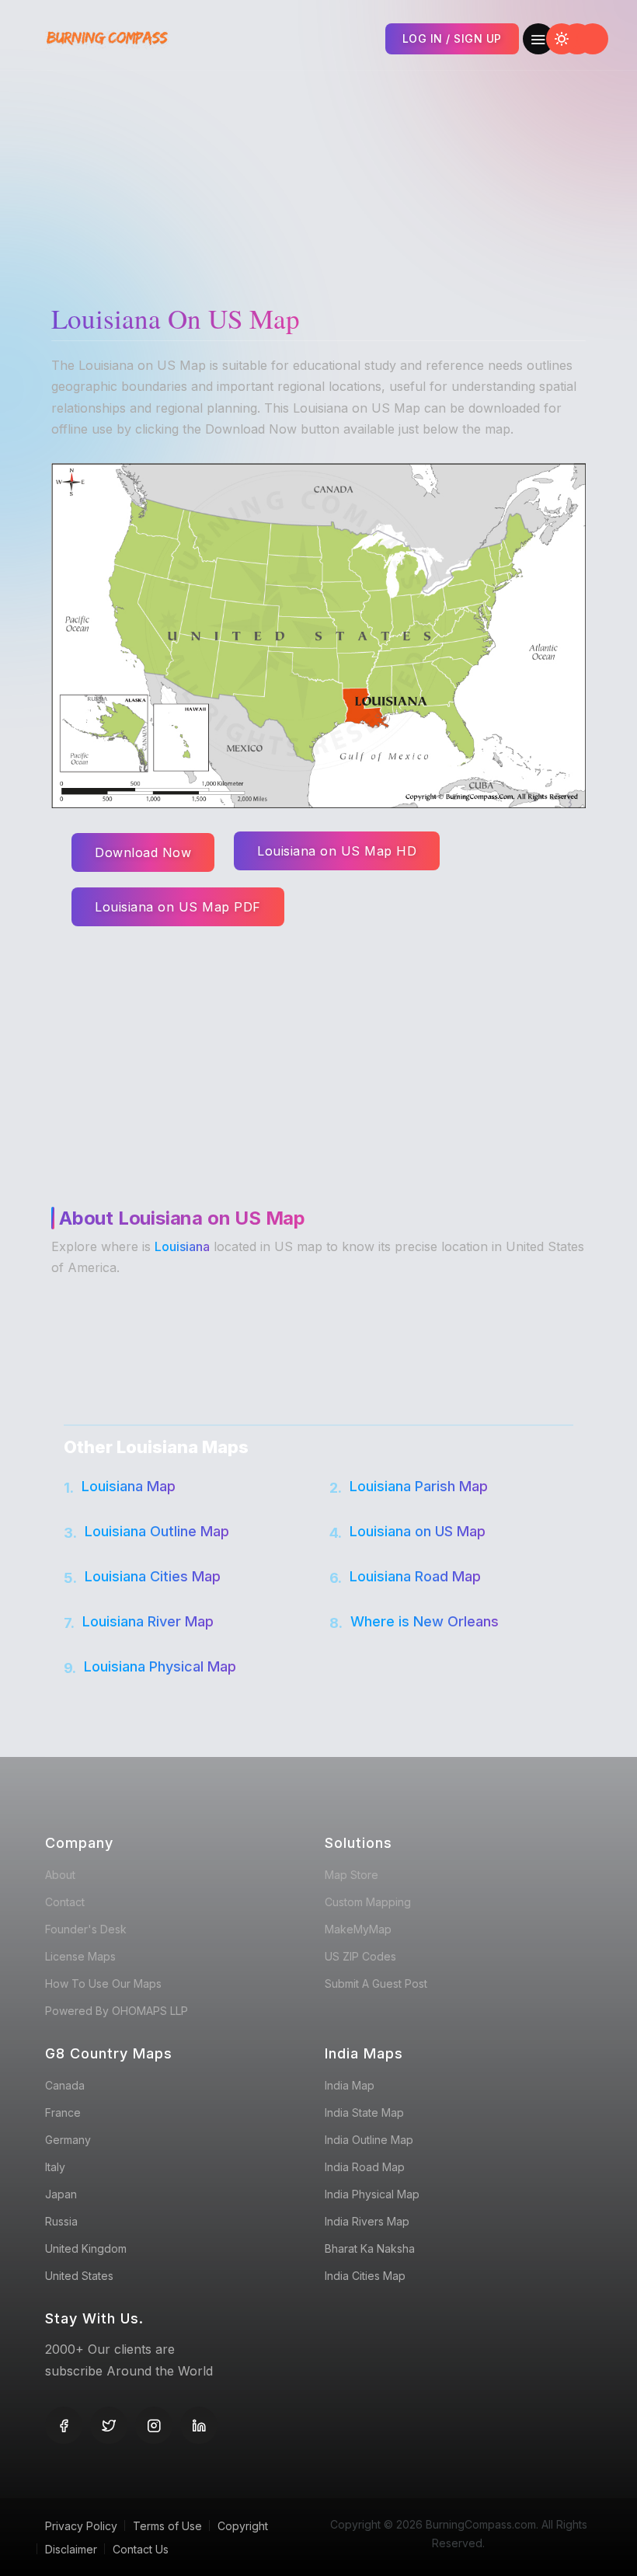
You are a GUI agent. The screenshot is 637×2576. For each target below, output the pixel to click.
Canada (65, 2085)
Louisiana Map (129, 1486)
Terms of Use (167, 2526)
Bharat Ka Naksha (370, 2248)
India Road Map (365, 2167)
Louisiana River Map (148, 1621)
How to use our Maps (103, 1983)
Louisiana (182, 1246)
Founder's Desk (86, 1929)
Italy (55, 2167)
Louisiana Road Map (415, 1576)
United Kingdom (86, 2248)
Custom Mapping (368, 1902)
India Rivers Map (367, 2221)
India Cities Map (365, 2276)
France (63, 2112)
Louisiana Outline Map (157, 1531)
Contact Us (141, 2549)
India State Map (364, 2112)
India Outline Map (369, 2140)
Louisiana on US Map (418, 1531)
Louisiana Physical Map (160, 1666)
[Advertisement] (322, 179)
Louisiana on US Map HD (337, 851)
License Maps (80, 1956)
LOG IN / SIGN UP (452, 38)
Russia (61, 2221)
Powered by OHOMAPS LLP (117, 2011)
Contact (65, 1902)
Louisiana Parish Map (419, 1486)
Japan (61, 2194)
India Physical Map (372, 2194)
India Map (350, 2085)
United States (79, 2276)
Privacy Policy (81, 2526)
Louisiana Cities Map (153, 1576)
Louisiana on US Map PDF (178, 907)
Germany (68, 2140)
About (60, 1875)
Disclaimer (71, 2549)
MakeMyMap (358, 1929)
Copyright (243, 2526)
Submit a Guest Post (376, 1983)
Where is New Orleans (425, 1621)
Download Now (143, 852)
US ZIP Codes (360, 1956)
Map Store (352, 1875)
